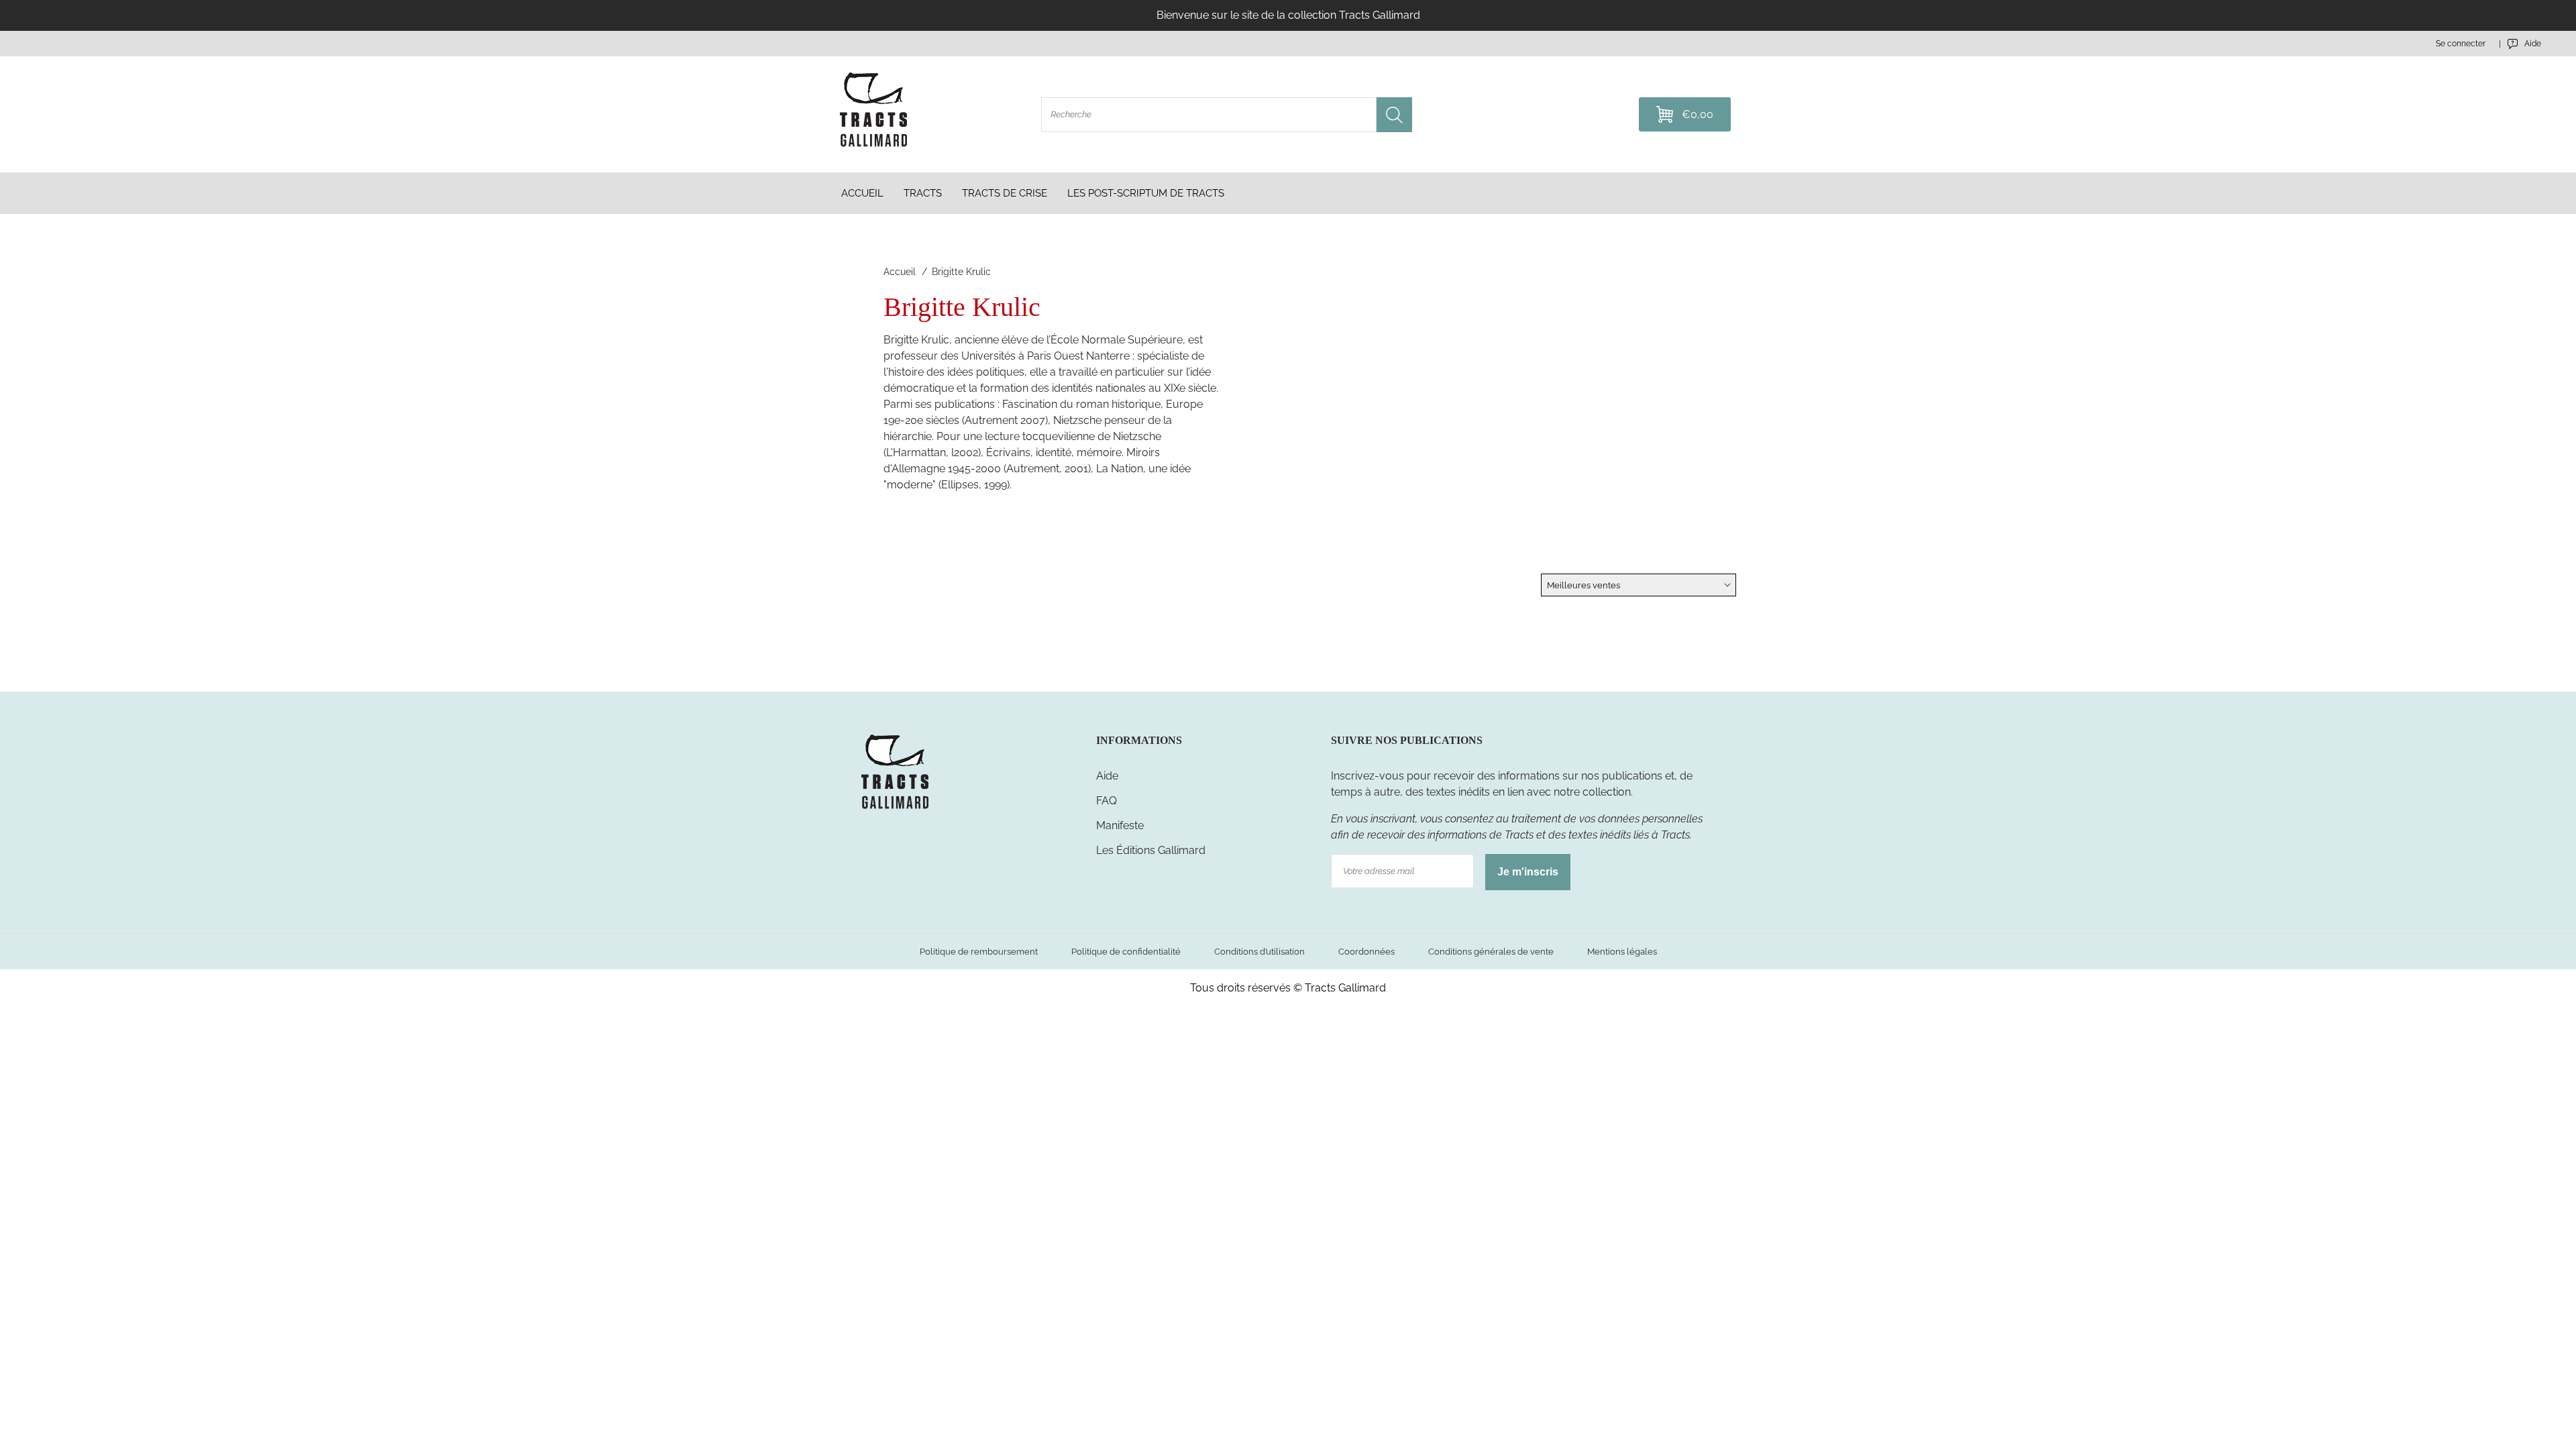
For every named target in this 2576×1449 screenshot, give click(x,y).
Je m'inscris (1528, 872)
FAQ (1107, 801)
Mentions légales (1622, 952)
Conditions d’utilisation (1259, 952)
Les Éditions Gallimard (1151, 850)
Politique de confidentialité (1126, 952)
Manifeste (1120, 825)
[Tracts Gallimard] (895, 808)
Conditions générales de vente (1491, 952)
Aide (1107, 776)
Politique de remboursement (979, 952)
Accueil (900, 272)
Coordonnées (1366, 952)
